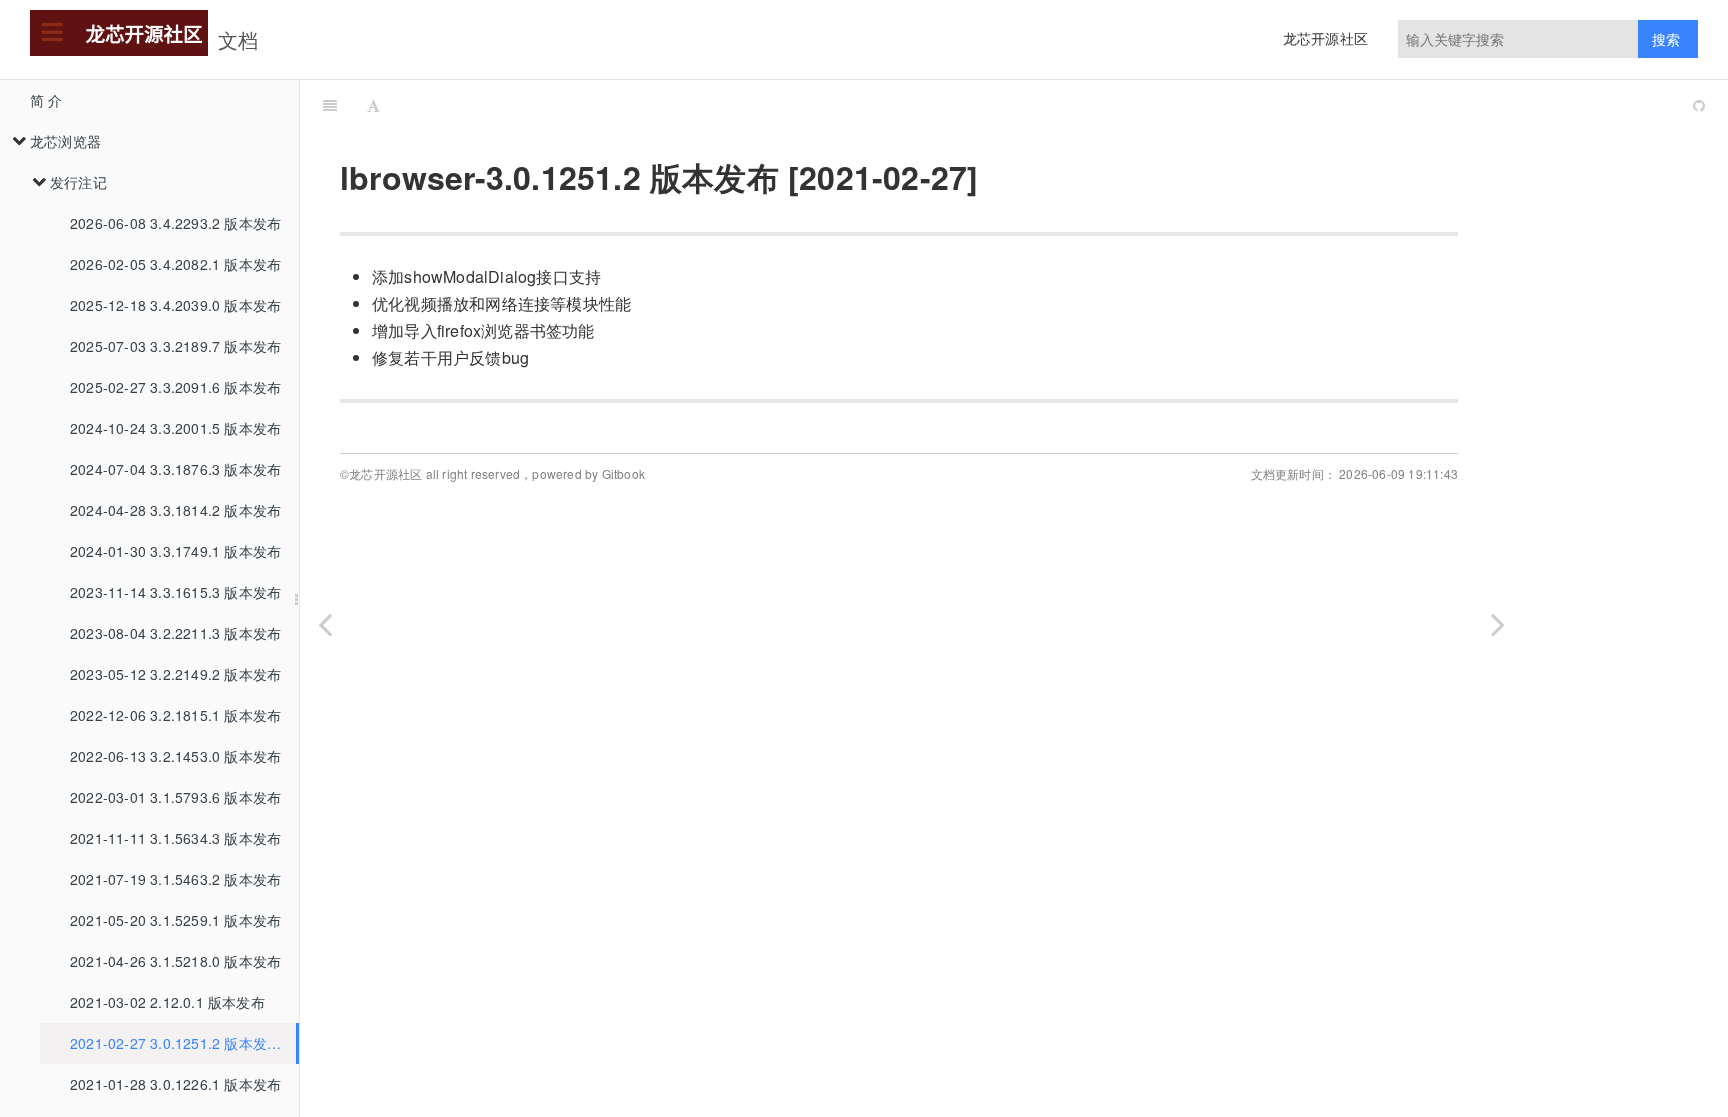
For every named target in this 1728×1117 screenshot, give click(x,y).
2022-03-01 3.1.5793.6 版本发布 (175, 797)
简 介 (46, 100)
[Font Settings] (373, 105)
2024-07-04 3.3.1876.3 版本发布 (175, 469)
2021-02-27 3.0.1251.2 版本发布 (175, 1043)
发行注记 (78, 182)
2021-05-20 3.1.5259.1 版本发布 (175, 920)
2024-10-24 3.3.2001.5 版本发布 (175, 428)
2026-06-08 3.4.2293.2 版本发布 (175, 223)
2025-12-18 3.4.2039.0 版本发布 (175, 305)
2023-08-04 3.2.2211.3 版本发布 (175, 633)
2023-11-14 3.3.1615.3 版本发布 (175, 592)
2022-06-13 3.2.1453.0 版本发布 (175, 756)
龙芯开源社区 (1325, 38)
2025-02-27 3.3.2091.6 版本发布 (175, 387)
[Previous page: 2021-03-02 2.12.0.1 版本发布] (325, 623)
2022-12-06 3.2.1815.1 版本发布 (175, 715)
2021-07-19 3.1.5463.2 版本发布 (175, 879)
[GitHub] (1699, 105)
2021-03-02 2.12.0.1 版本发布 (167, 1002)
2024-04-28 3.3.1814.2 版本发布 (175, 510)
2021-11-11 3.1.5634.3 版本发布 (175, 838)
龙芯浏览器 (65, 141)
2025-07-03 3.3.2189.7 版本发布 (175, 346)
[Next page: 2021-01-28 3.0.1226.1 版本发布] (1498, 623)
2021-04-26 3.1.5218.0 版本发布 (175, 961)
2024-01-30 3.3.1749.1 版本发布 (175, 551)
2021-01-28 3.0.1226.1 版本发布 (175, 1084)
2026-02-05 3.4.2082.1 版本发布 (175, 264)
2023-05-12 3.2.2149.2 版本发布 (175, 674)
